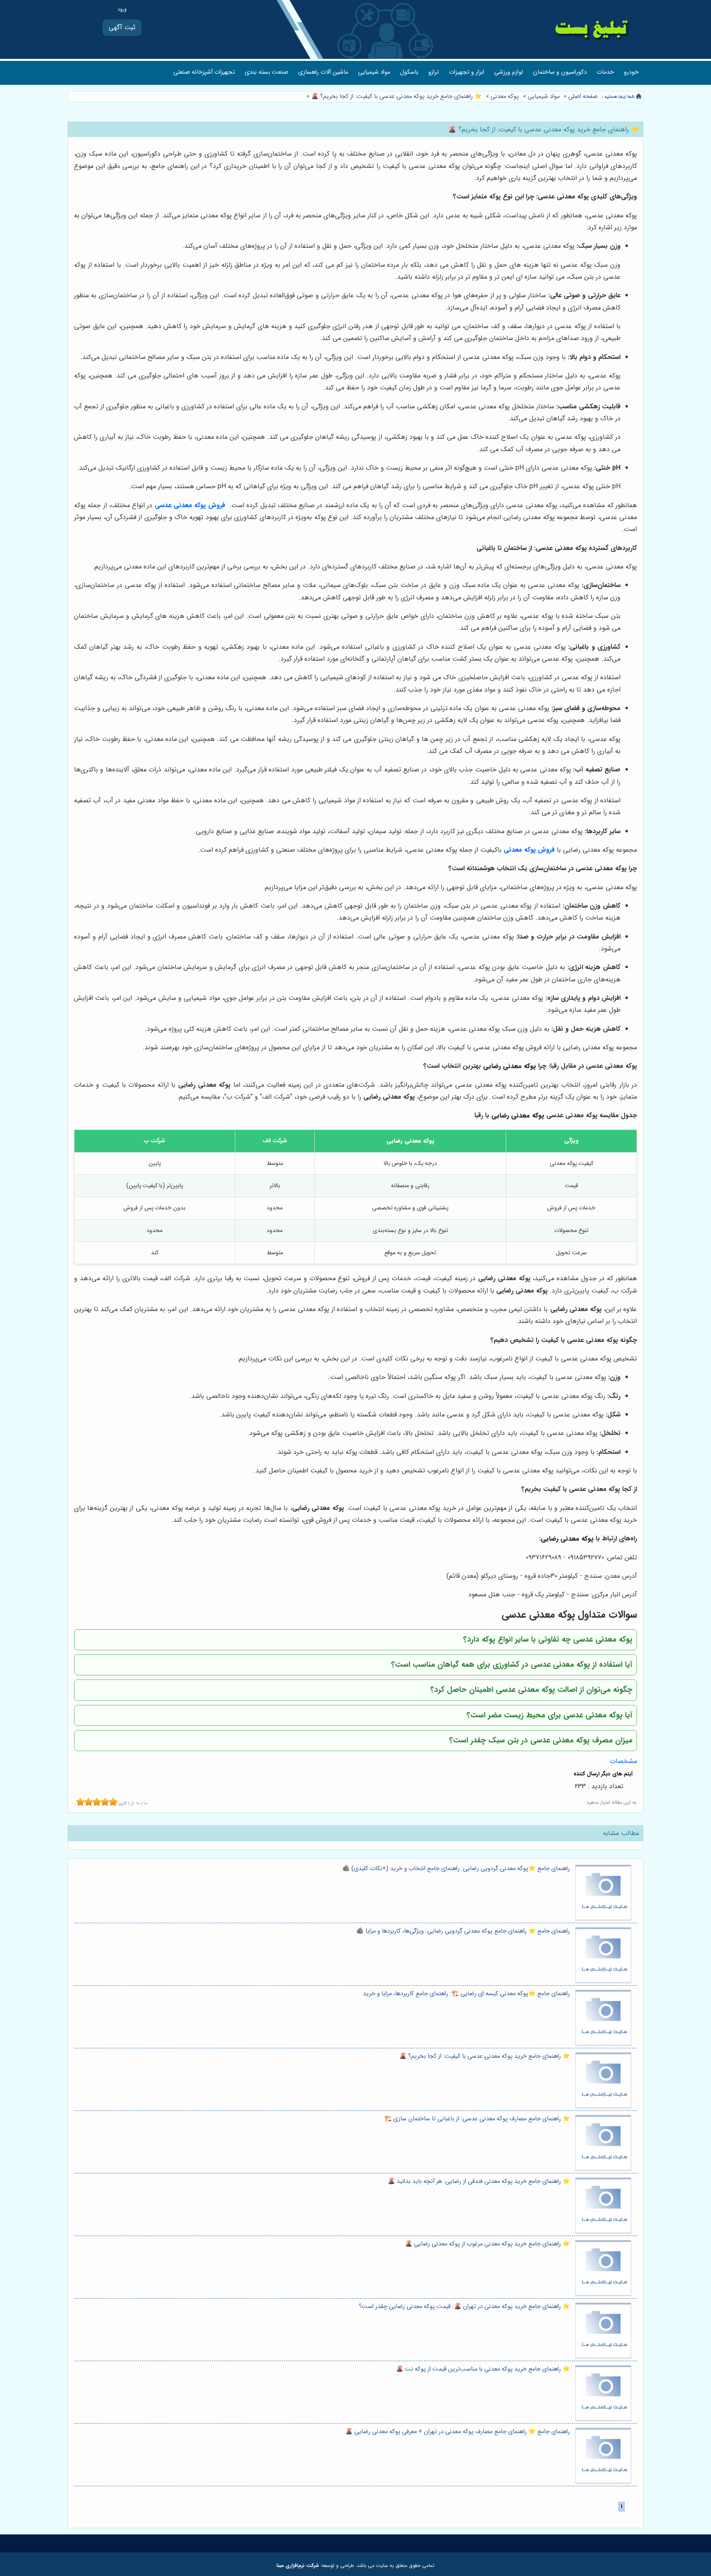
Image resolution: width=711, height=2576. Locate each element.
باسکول (409, 72)
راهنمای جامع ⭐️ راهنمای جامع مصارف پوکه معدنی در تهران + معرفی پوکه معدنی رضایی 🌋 (458, 2432)
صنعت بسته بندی (267, 72)
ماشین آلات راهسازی (323, 72)
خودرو (631, 72)
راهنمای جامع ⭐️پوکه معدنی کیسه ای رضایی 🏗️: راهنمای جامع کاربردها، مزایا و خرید (466, 1994)
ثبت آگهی (122, 27)
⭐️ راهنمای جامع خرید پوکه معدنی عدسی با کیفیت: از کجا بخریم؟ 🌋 (396, 97)
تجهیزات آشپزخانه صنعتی (204, 72)
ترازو (434, 72)
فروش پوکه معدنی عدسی (190, 505)
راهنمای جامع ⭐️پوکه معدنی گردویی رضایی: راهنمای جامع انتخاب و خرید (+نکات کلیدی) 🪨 (456, 1869)
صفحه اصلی (583, 97)
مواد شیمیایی (374, 72)
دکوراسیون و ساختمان (560, 72)
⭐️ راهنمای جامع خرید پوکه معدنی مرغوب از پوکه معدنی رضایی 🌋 (487, 2244)
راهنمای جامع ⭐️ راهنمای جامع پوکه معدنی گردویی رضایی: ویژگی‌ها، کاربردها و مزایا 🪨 (463, 1931)
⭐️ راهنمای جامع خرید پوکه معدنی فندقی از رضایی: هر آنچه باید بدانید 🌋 (479, 2181)
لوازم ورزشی (509, 72)
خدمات (605, 72)
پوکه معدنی (505, 97)
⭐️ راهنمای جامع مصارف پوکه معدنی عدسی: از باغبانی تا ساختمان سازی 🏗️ (477, 2119)
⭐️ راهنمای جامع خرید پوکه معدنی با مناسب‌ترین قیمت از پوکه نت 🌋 (483, 2369)
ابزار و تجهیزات (467, 72)
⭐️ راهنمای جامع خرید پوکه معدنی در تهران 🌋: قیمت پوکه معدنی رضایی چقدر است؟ (464, 2307)
